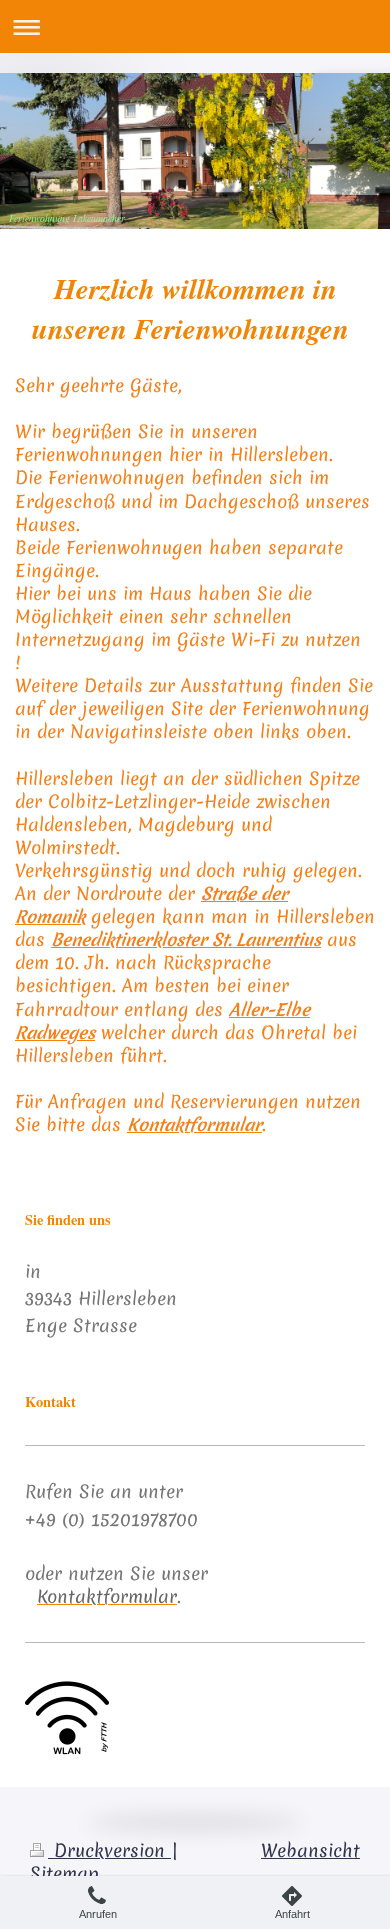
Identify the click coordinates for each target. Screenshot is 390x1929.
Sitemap (64, 1874)
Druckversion (109, 1851)
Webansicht (310, 1851)
